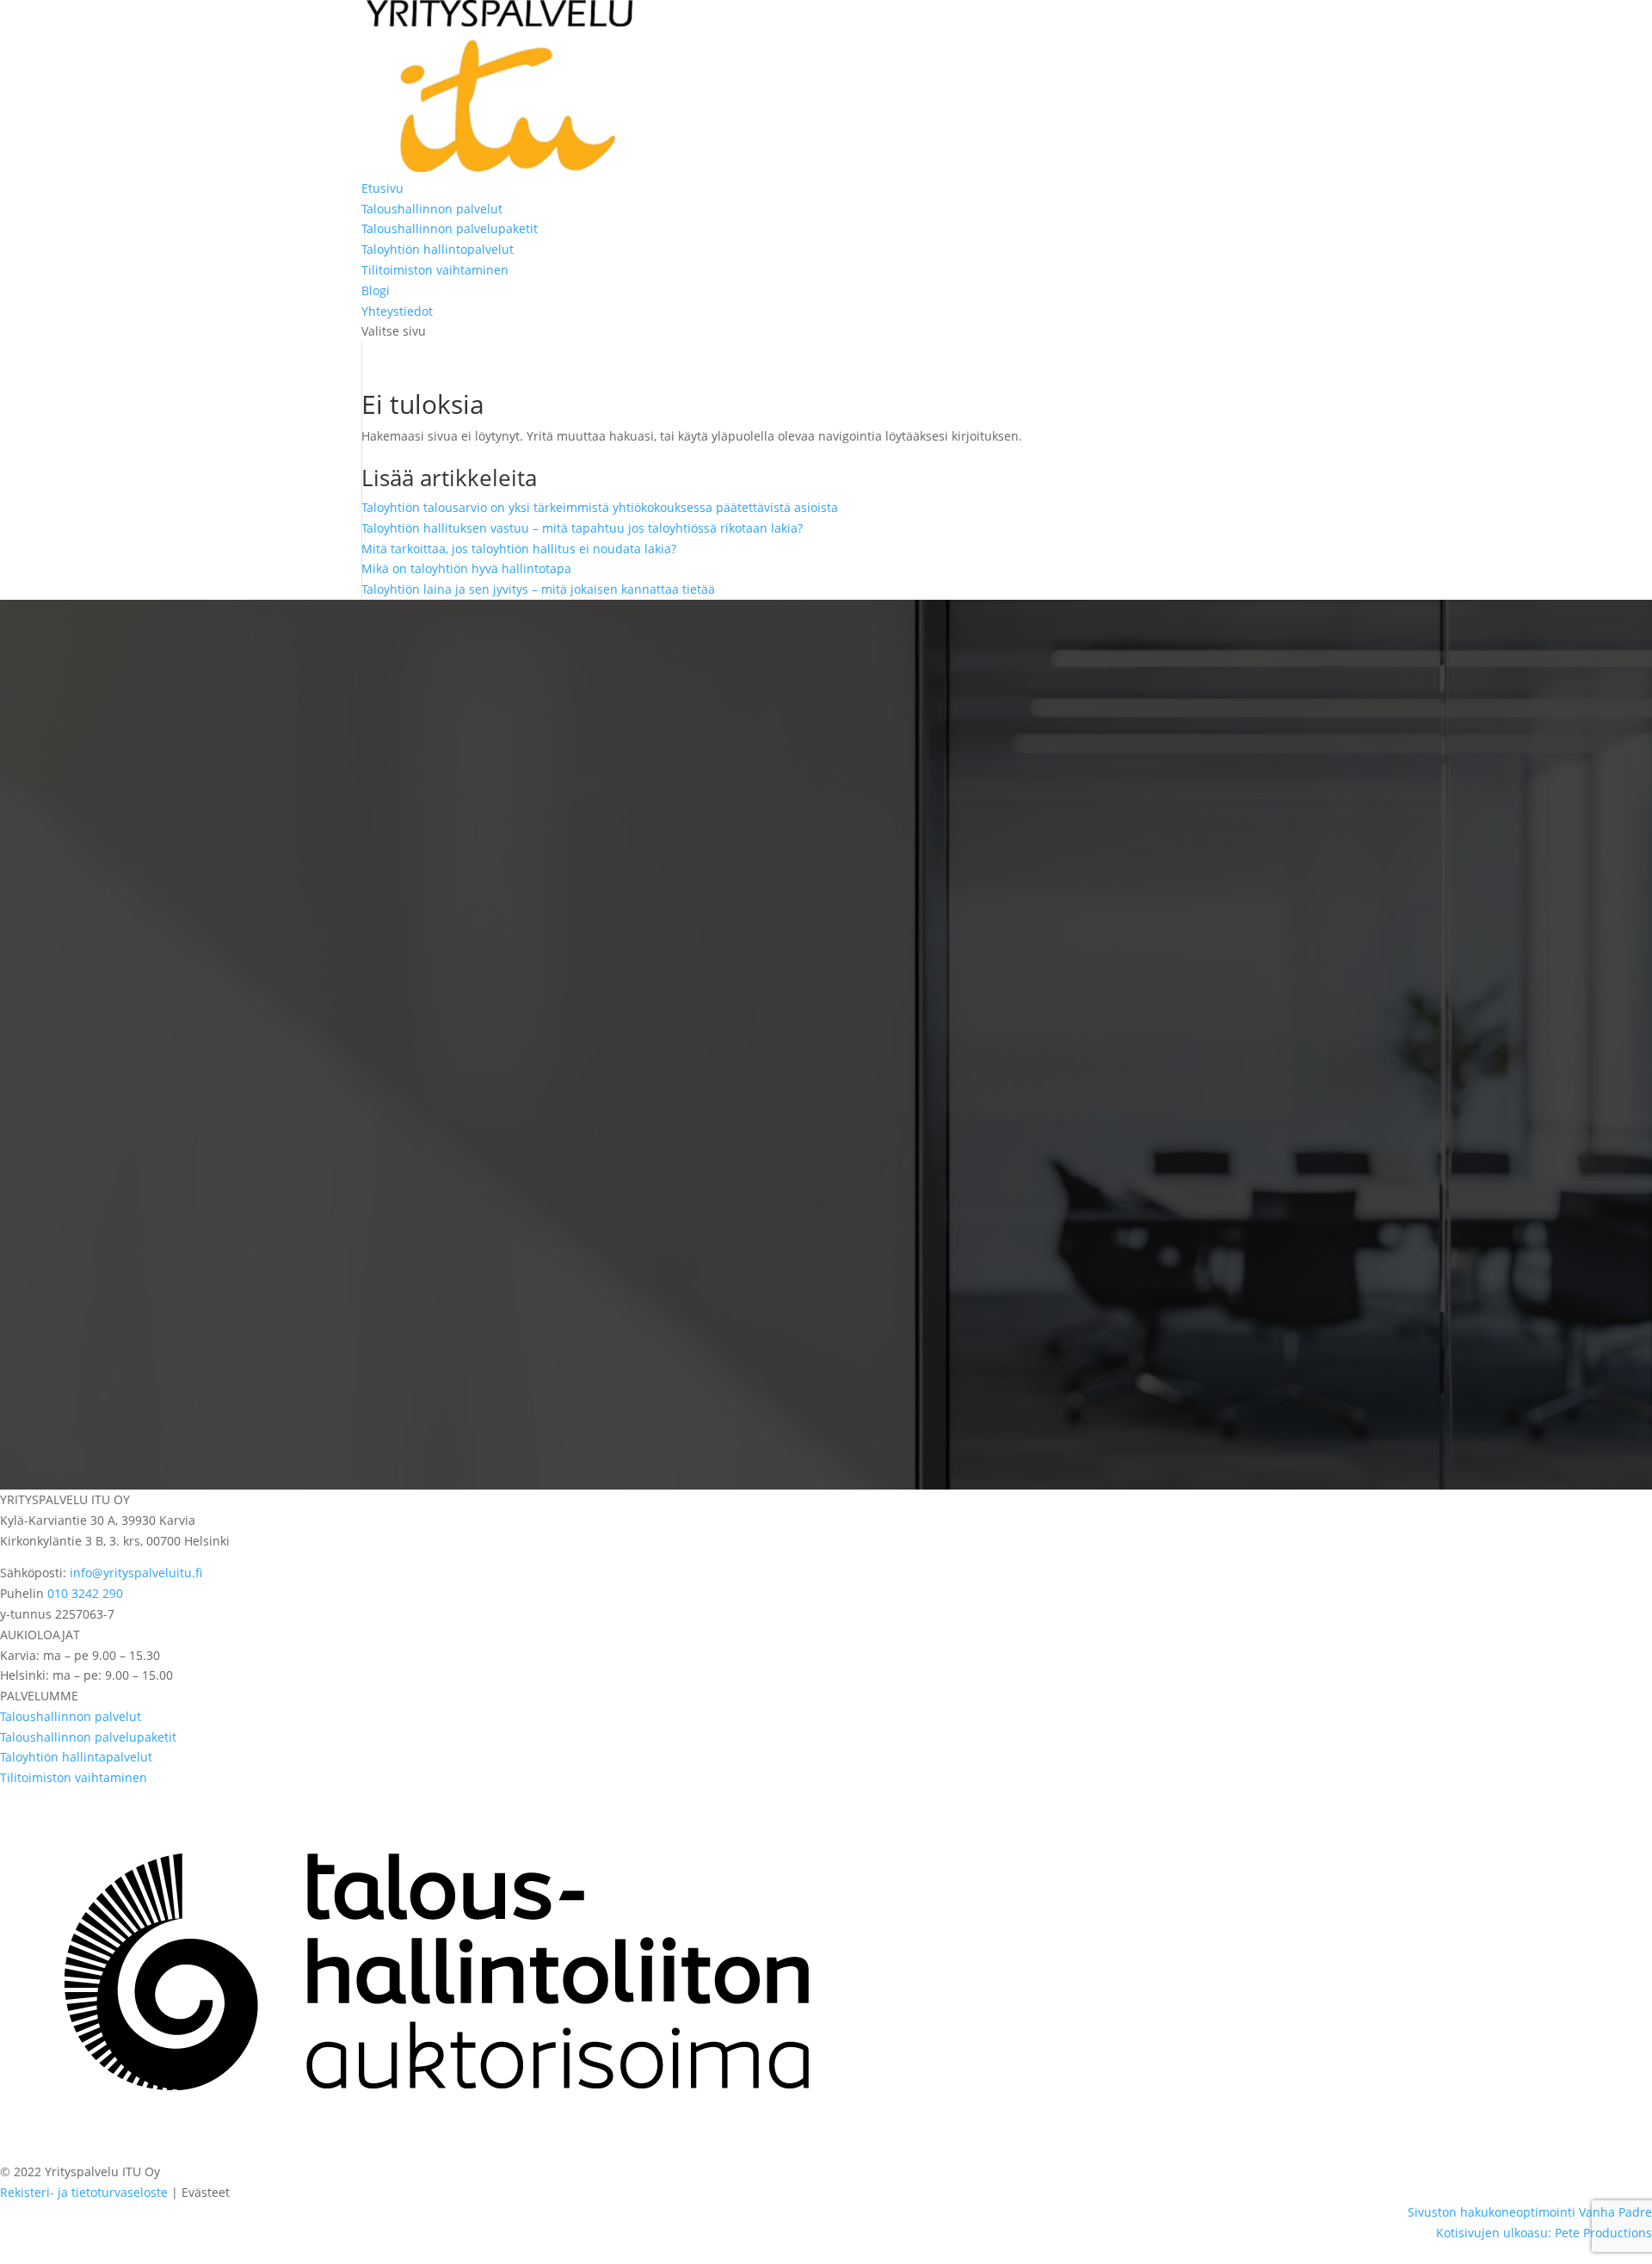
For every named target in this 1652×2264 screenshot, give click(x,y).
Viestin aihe (77, 1221)
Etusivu (382, 188)
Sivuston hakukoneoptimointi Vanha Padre (1530, 2212)
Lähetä (106, 1335)
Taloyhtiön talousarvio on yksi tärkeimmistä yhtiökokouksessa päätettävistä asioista (600, 507)
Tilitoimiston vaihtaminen (435, 270)
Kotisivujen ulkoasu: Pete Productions (1544, 2233)
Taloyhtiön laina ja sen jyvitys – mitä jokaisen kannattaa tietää (538, 589)
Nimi (57, 1111)
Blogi (376, 290)
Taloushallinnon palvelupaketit (450, 228)
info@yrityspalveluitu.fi (136, 1573)
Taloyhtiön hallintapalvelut (76, 1757)
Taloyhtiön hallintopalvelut (438, 249)
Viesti (59, 1287)
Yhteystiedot (397, 311)
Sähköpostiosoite (92, 1184)
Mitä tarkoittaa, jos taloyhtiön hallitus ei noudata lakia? (519, 549)
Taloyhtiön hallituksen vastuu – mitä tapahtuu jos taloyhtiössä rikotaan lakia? (582, 528)
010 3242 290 (85, 1593)
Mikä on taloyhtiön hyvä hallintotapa (466, 568)
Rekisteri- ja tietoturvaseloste (84, 2192)
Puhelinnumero (88, 1147)
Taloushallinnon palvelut (432, 209)
